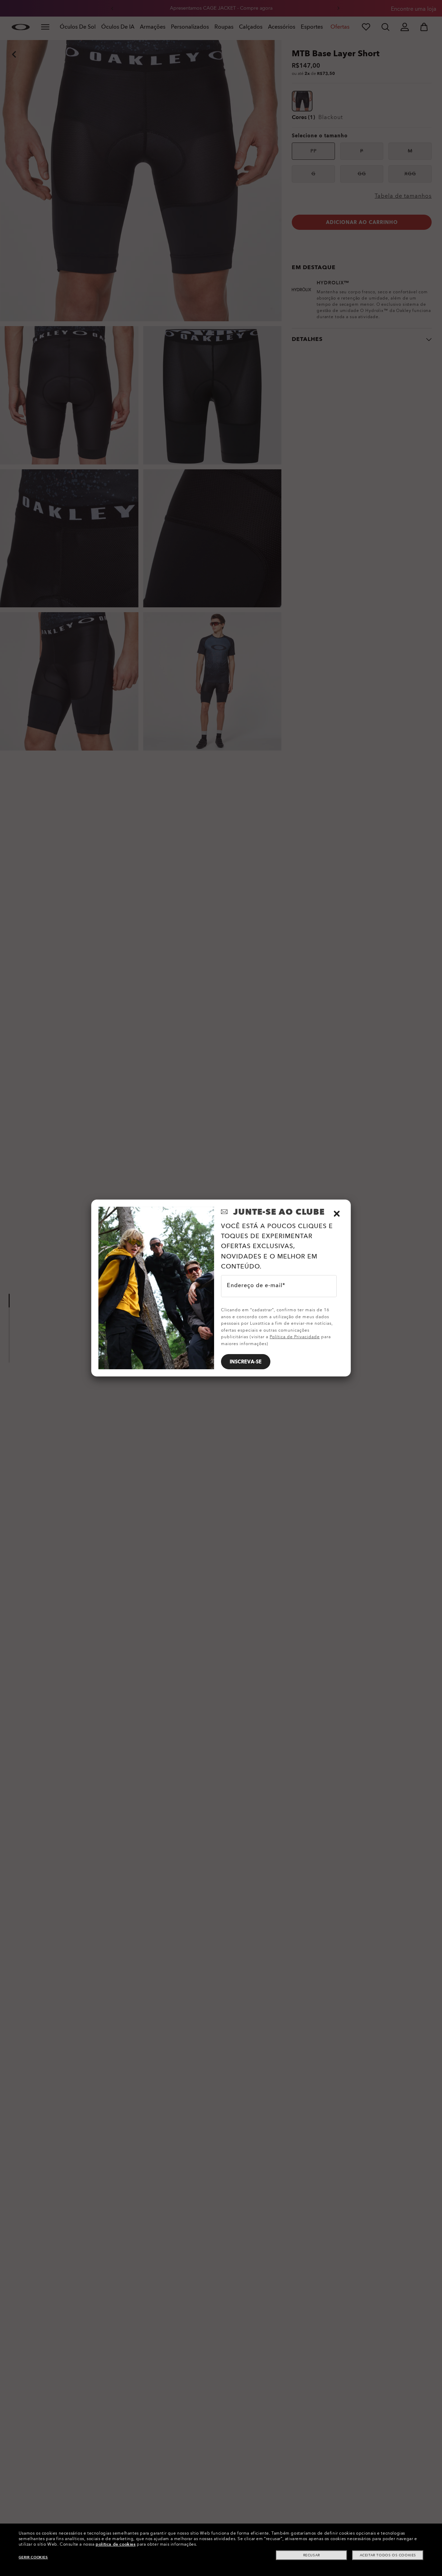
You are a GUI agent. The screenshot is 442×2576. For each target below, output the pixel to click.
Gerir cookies (33, 2557)
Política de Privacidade (295, 1337)
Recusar (312, 2555)
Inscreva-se (246, 1362)
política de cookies (116, 2544)
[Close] (337, 1214)
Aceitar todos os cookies (388, 2555)
